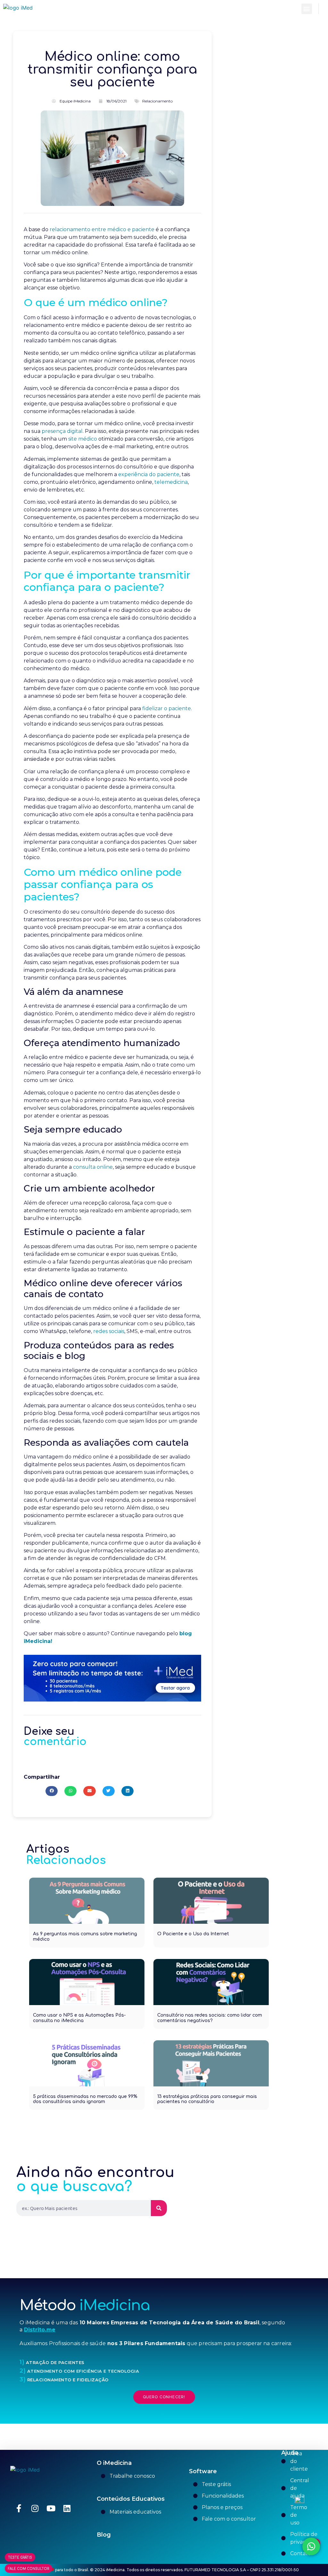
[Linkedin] (67, 2508)
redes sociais (109, 1331)
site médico (83, 439)
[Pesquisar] (159, 2208)
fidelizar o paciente (166, 708)
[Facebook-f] (19, 2508)
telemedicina (171, 482)
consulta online (93, 1167)
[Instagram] (35, 2508)
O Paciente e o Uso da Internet (193, 1934)
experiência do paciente (149, 474)
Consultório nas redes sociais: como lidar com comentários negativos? (210, 2018)
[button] (307, 9)
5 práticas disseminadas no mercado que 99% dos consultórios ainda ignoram (85, 2099)
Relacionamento (157, 101)
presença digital (62, 431)
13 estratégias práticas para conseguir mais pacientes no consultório (207, 2099)
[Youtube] (51, 2508)
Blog (104, 2535)
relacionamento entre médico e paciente (102, 229)
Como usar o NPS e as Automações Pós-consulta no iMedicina (79, 2018)
